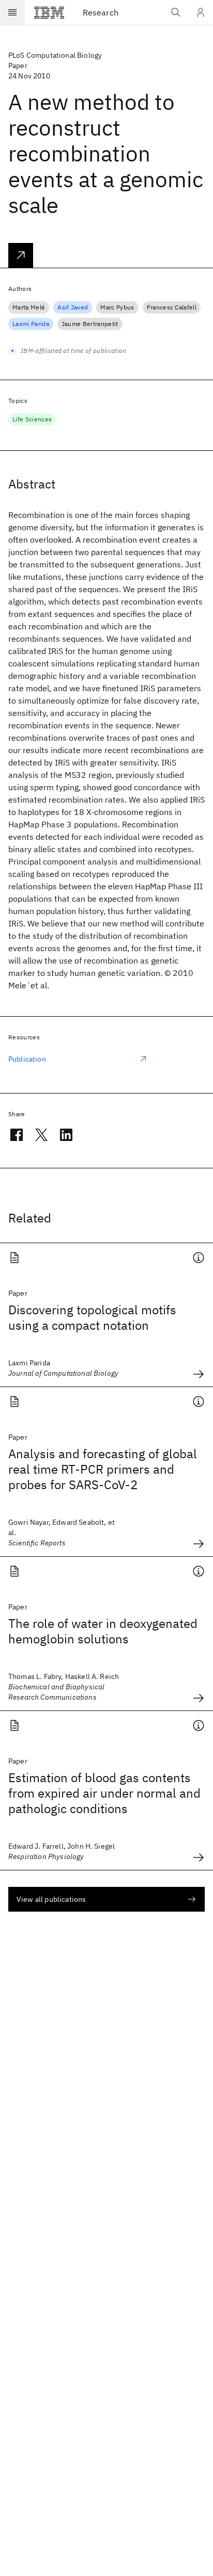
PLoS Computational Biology (55, 55)
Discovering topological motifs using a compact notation (92, 1317)
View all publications (51, 1899)
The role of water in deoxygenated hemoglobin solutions (103, 1631)
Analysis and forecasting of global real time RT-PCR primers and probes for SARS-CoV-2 (103, 1469)
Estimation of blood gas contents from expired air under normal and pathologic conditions (104, 1793)
